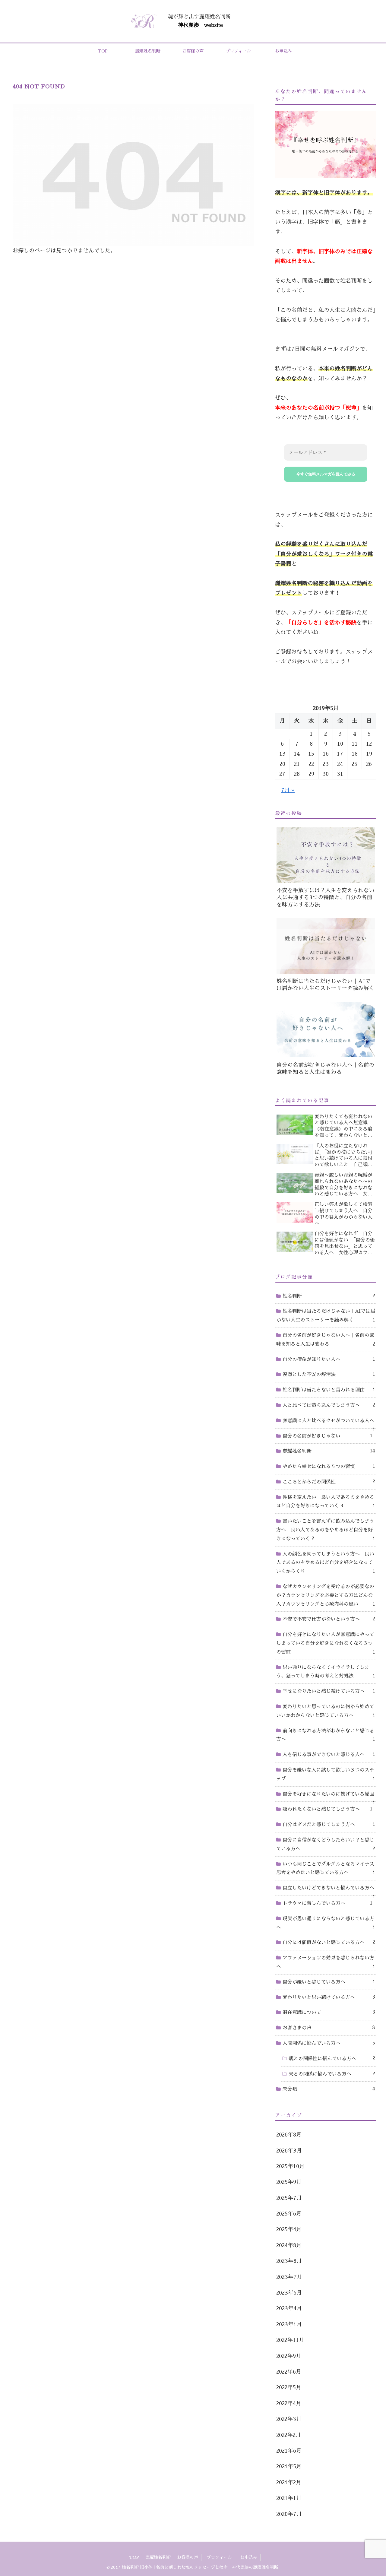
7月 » (288, 790)
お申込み (249, 2557)
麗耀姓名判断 (158, 2557)
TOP (134, 2557)
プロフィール (221, 2557)
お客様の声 (188, 2557)
